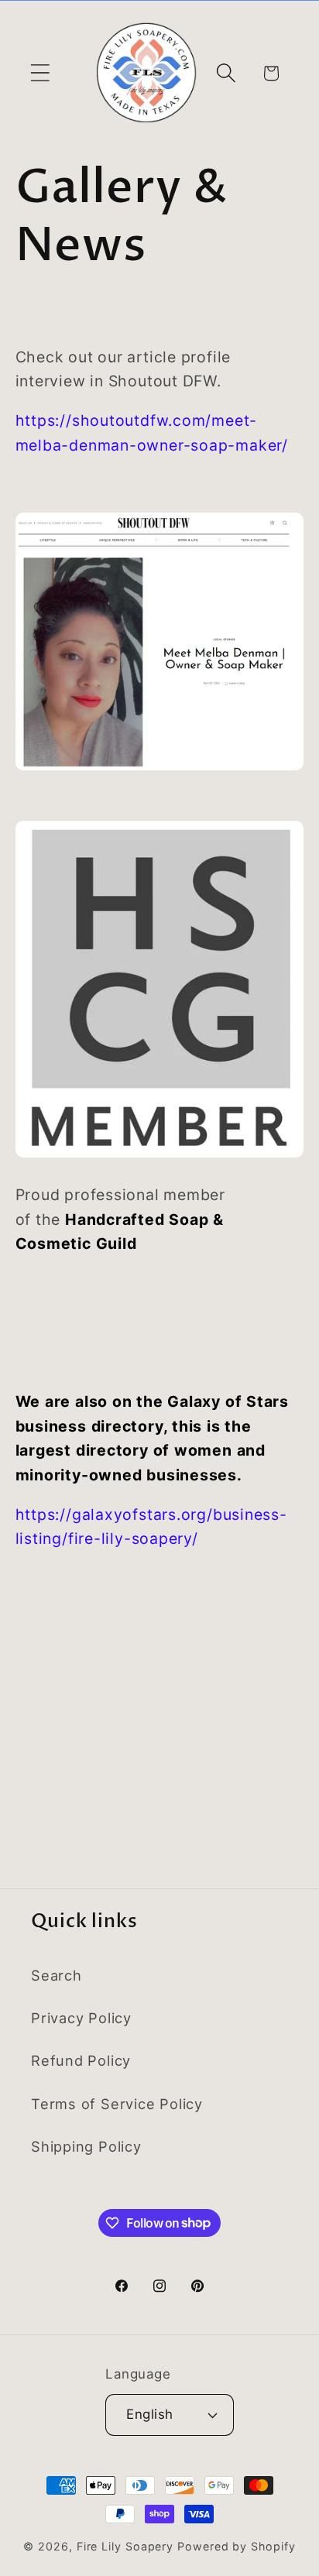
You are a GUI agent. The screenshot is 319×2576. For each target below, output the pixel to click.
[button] (40, 73)
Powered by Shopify (236, 2546)
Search (57, 1975)
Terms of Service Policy (117, 2104)
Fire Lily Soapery (125, 2546)
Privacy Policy (81, 2018)
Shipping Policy (86, 2146)
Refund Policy (81, 2060)
